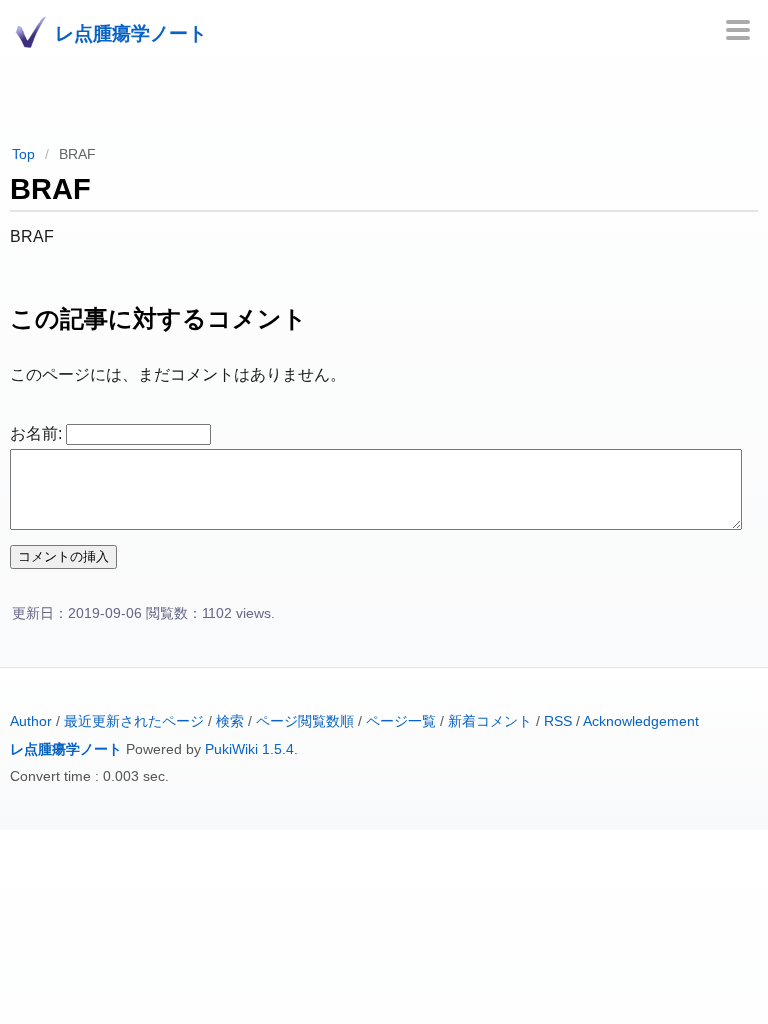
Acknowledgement (641, 721)
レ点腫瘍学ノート (66, 749)
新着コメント (490, 721)
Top (23, 154)
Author (31, 721)
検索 (230, 721)
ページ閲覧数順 (305, 721)
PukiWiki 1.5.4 (249, 749)
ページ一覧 (401, 721)
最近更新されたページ (134, 721)
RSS (558, 721)
